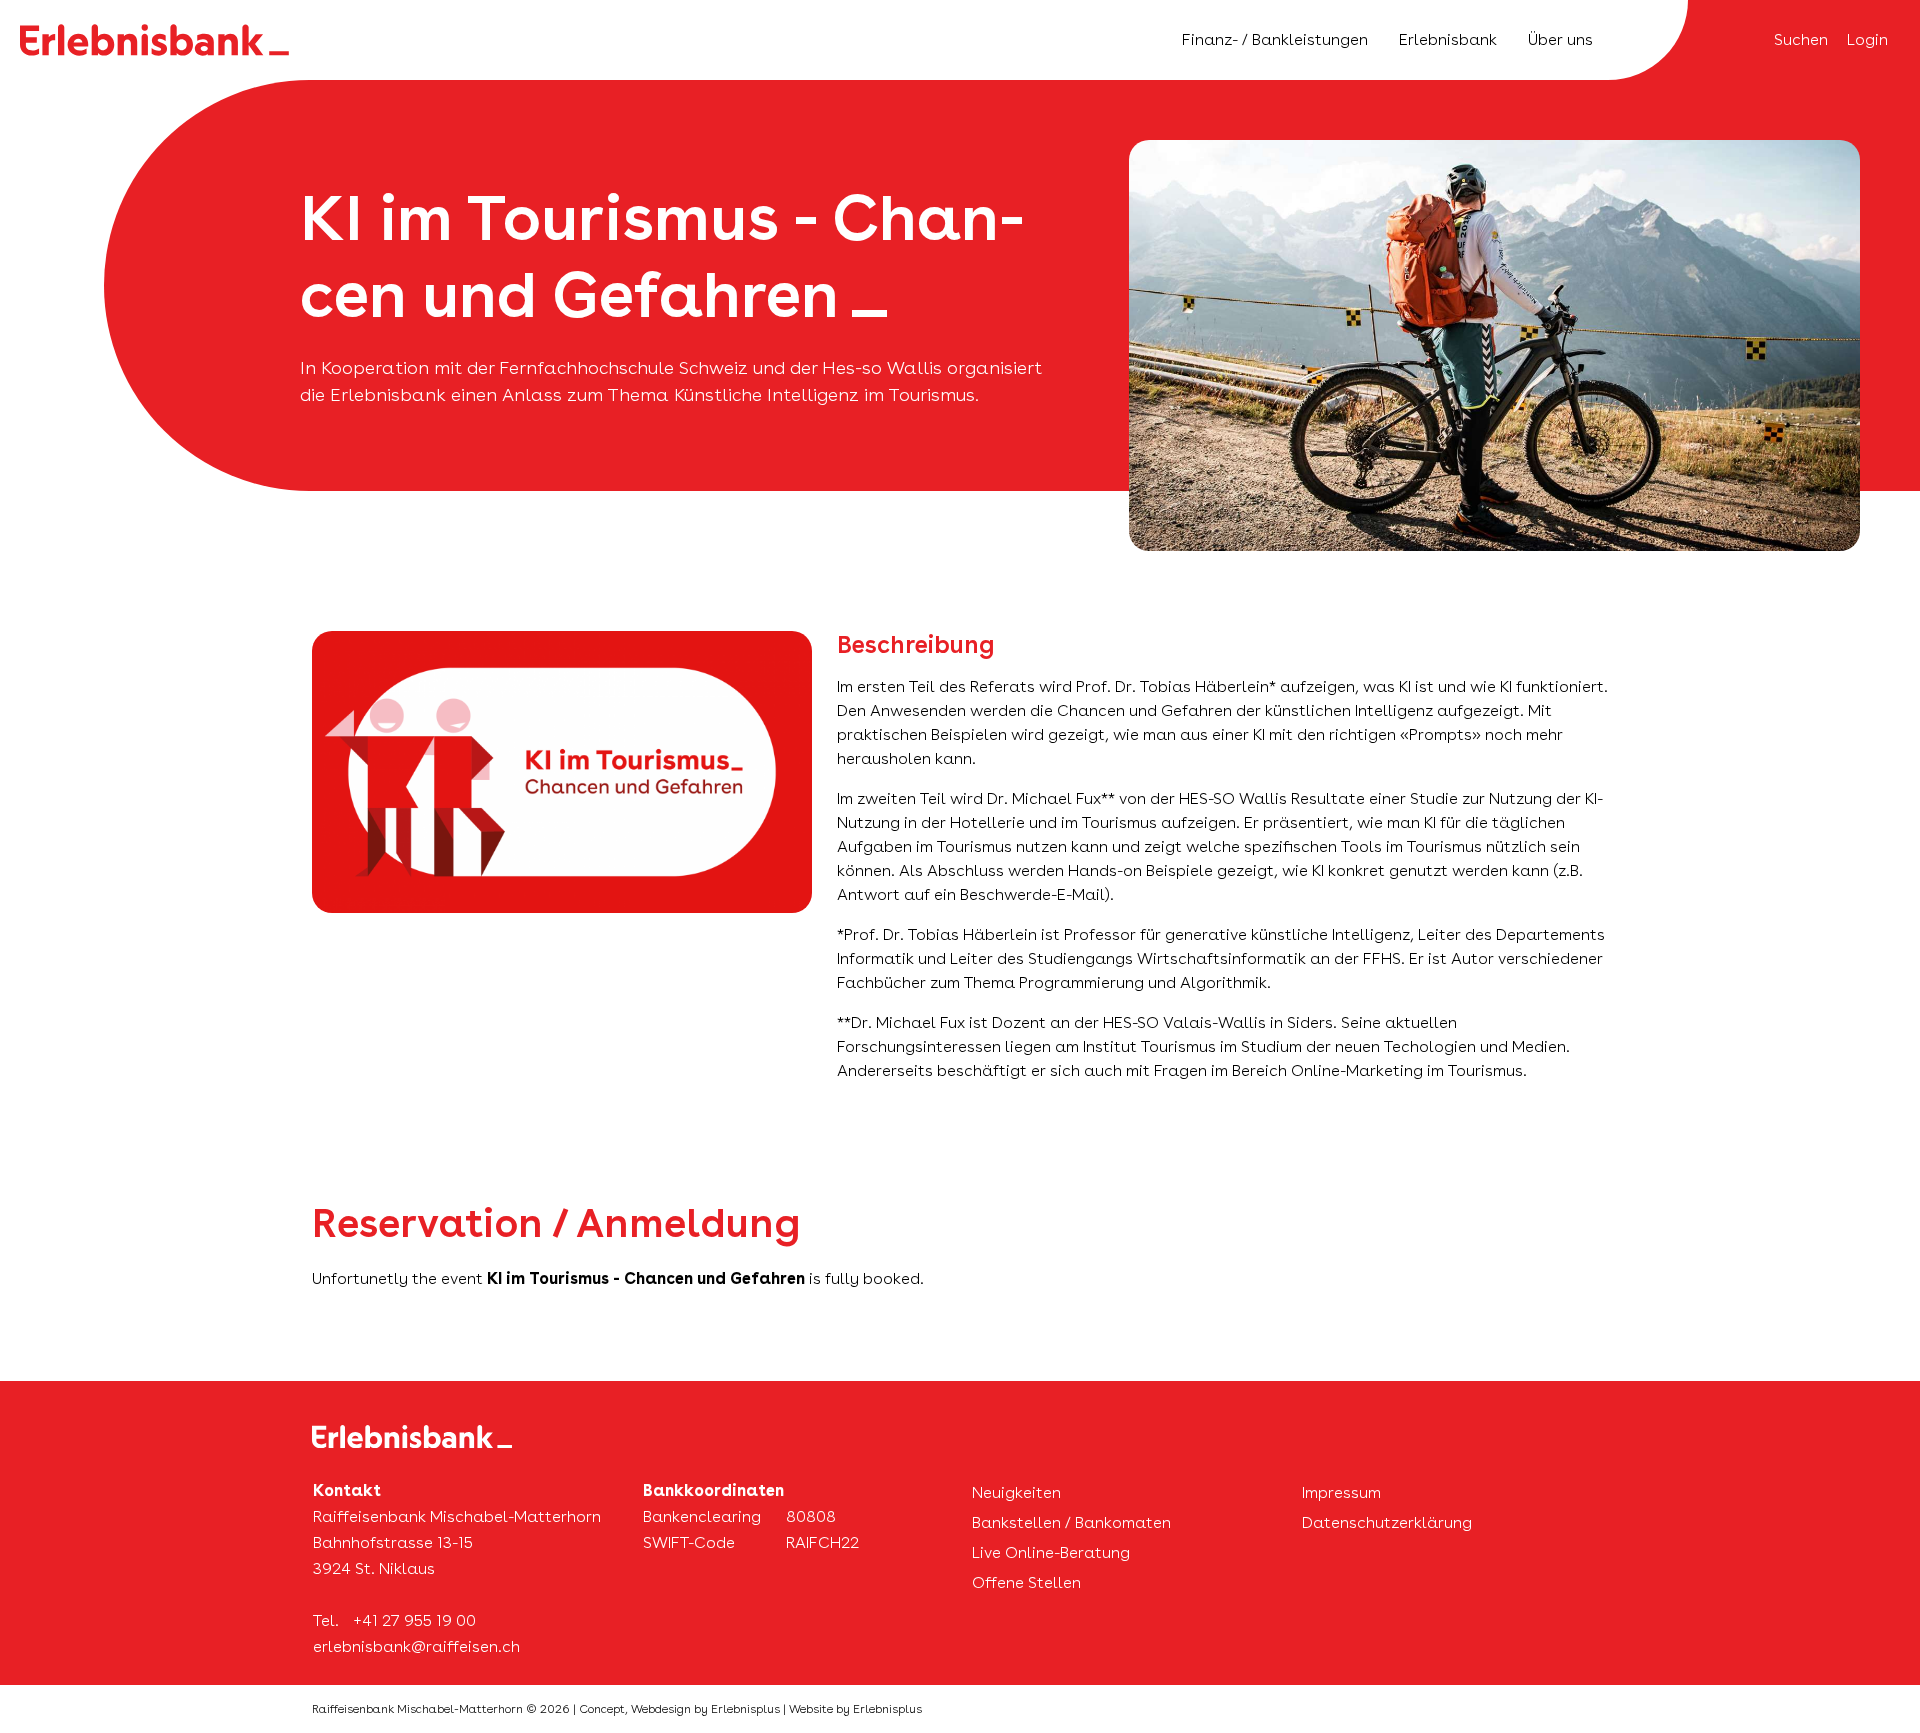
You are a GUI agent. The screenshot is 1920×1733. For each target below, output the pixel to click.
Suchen (1801, 39)
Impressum (1341, 1492)
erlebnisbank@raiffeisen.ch (416, 1646)
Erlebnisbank (1448, 39)
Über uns (1560, 39)
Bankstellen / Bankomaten (1071, 1522)
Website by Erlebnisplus (855, 1709)
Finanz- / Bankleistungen (1275, 39)
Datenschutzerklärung (1387, 1522)
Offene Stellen (1026, 1582)
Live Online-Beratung (1051, 1552)
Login (1867, 39)
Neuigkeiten (1016, 1492)
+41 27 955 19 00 (414, 1620)
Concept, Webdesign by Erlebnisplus (679, 1709)
